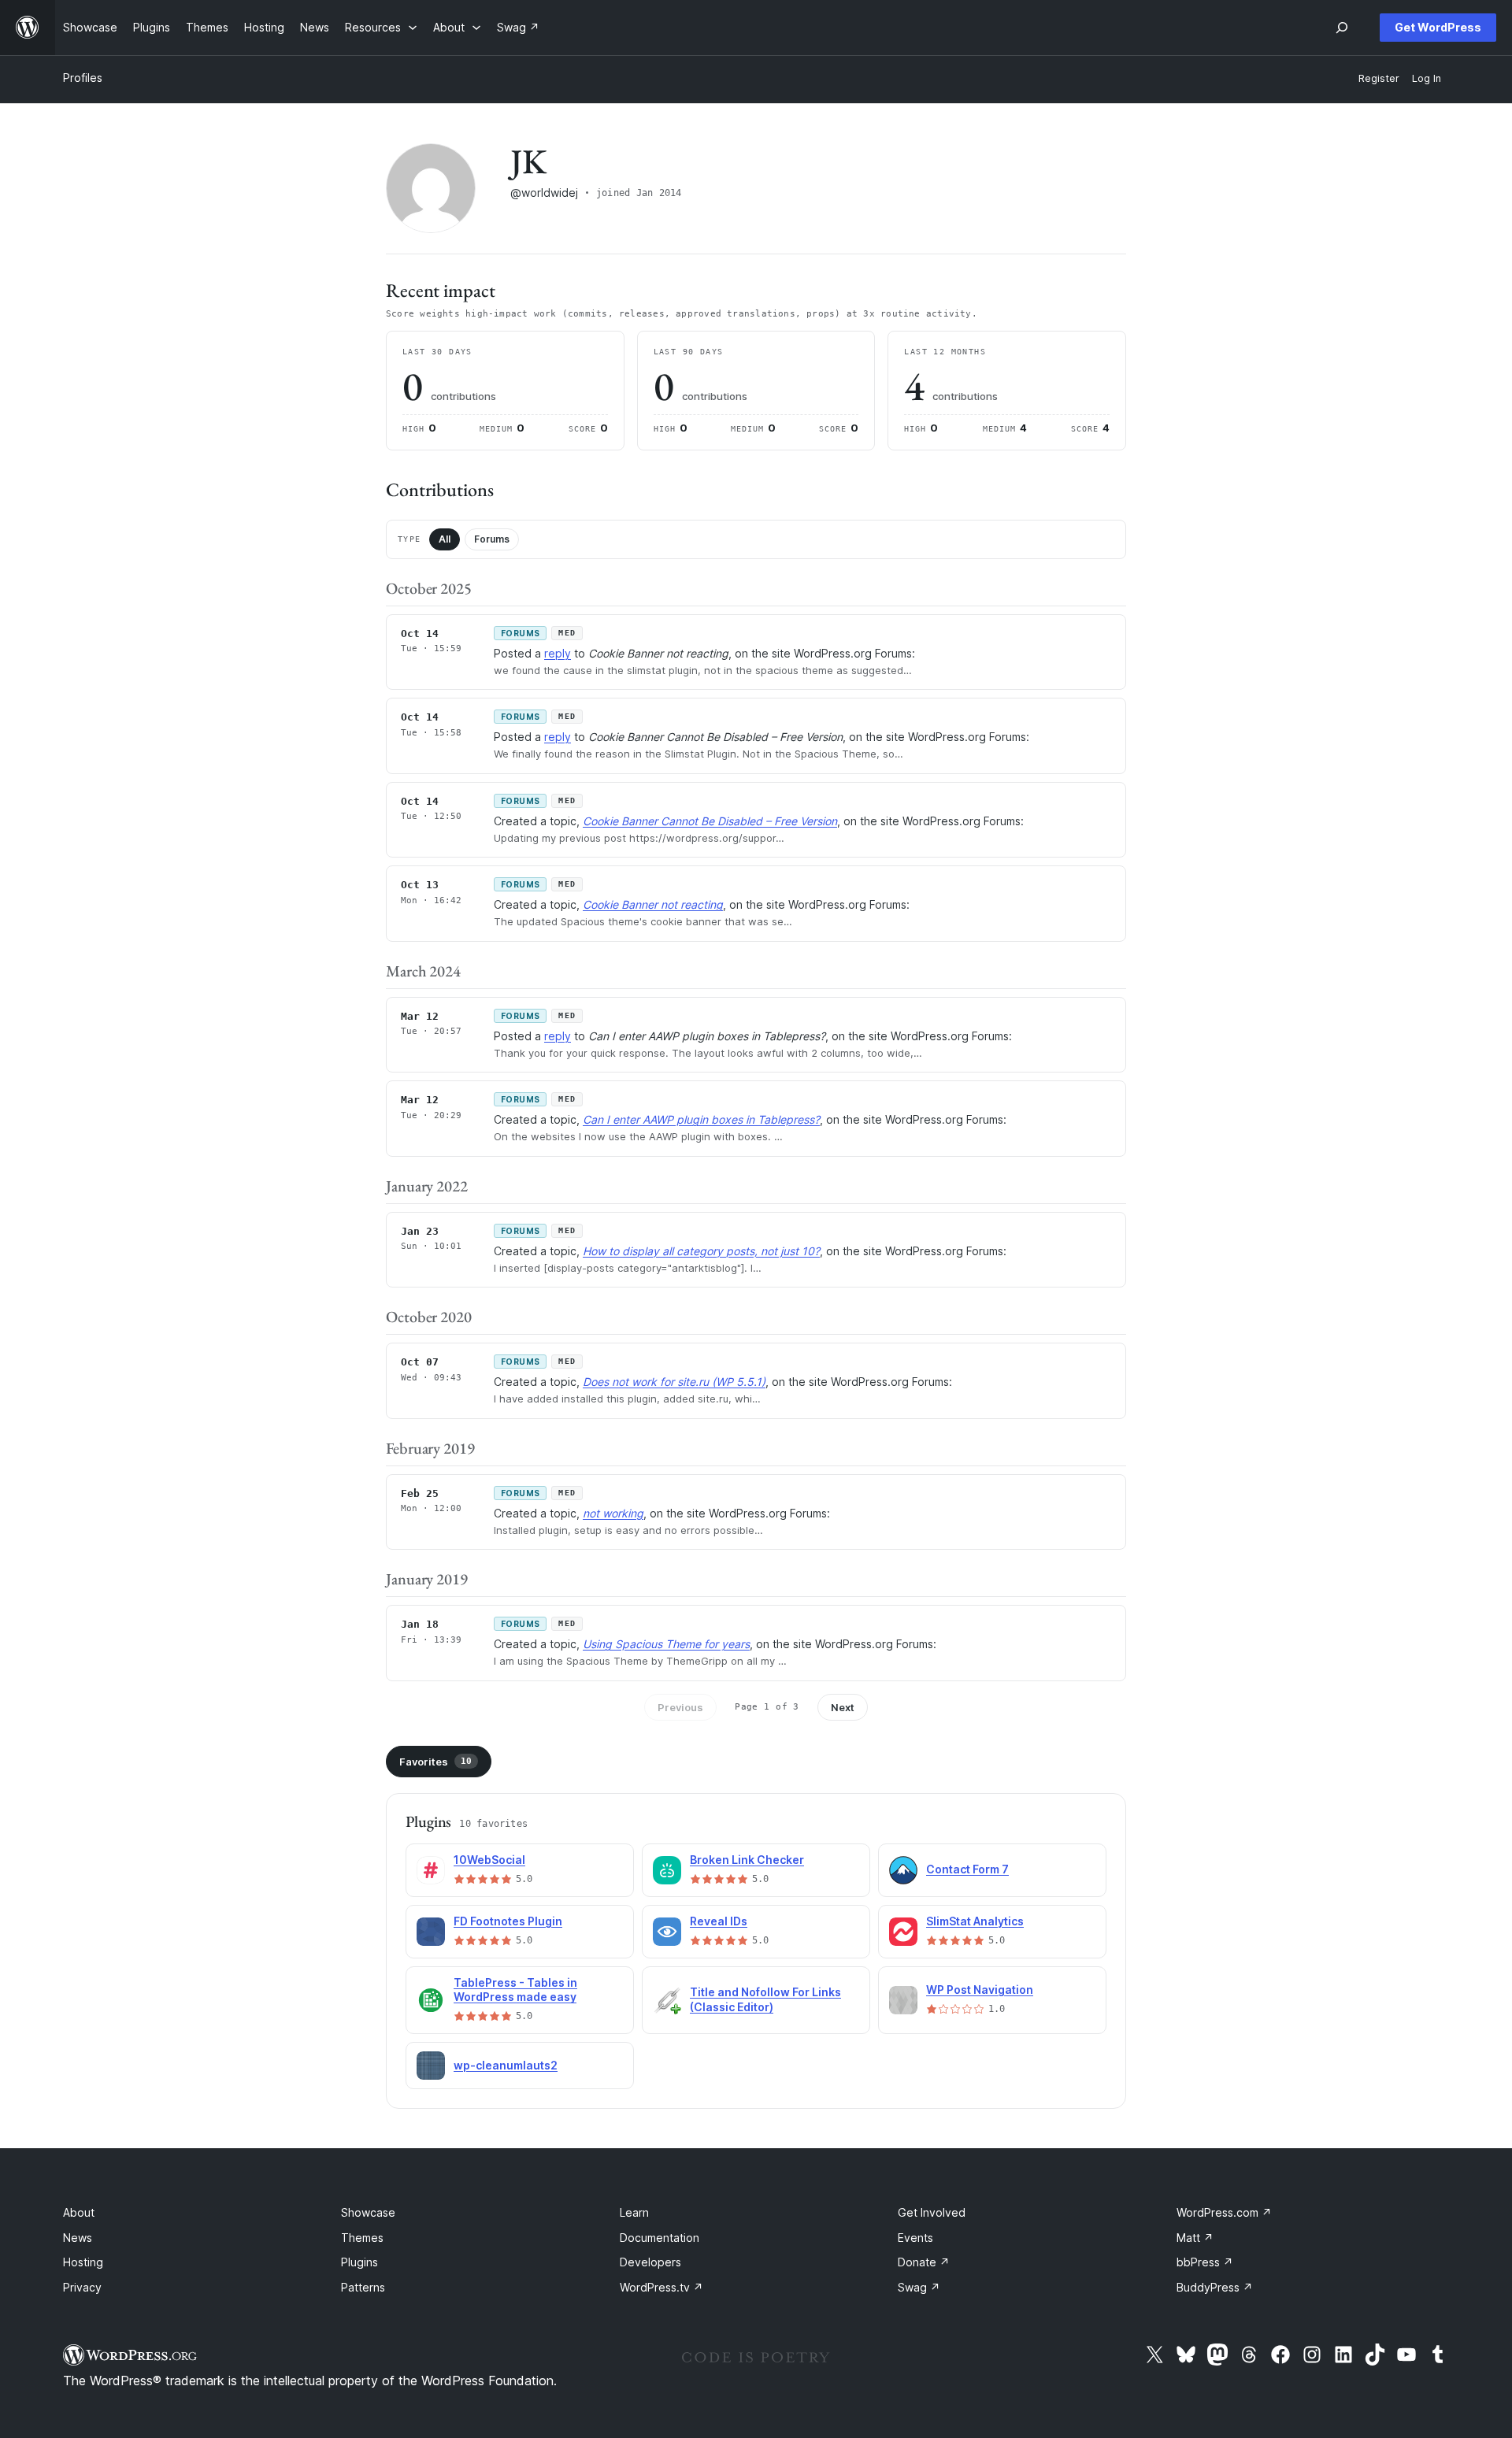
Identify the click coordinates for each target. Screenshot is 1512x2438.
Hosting (83, 2262)
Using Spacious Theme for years (666, 1644)
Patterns (363, 2287)
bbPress (1205, 2262)
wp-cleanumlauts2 (506, 2065)
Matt (1195, 2238)
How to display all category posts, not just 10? (701, 1251)
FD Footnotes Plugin (508, 1921)
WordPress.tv (661, 2287)
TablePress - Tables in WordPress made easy (515, 1990)
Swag (919, 2287)
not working (613, 1513)
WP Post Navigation (980, 1990)
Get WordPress (1438, 27)
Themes (362, 2238)
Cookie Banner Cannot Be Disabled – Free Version (710, 821)
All (445, 539)
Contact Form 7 (967, 1869)
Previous (680, 1707)
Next (843, 1707)
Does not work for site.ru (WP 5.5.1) (674, 1382)
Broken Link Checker (747, 1860)
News (78, 2238)
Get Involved (932, 2212)
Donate (924, 2262)
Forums (492, 539)
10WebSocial (489, 1860)
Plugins (359, 2262)
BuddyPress (1215, 2287)
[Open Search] (1342, 28)
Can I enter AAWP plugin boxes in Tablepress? (701, 1119)
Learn (634, 2212)
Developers (650, 2262)
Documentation (660, 2238)
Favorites (435, 1762)
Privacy (82, 2287)
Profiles (83, 78)
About (79, 2212)
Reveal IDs (719, 1921)
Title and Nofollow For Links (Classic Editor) (765, 1999)
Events (915, 2238)
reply (558, 653)
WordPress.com (1224, 2212)
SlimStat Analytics (975, 1921)
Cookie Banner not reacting (653, 904)
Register (1379, 78)
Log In (1427, 78)
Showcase (368, 2212)
